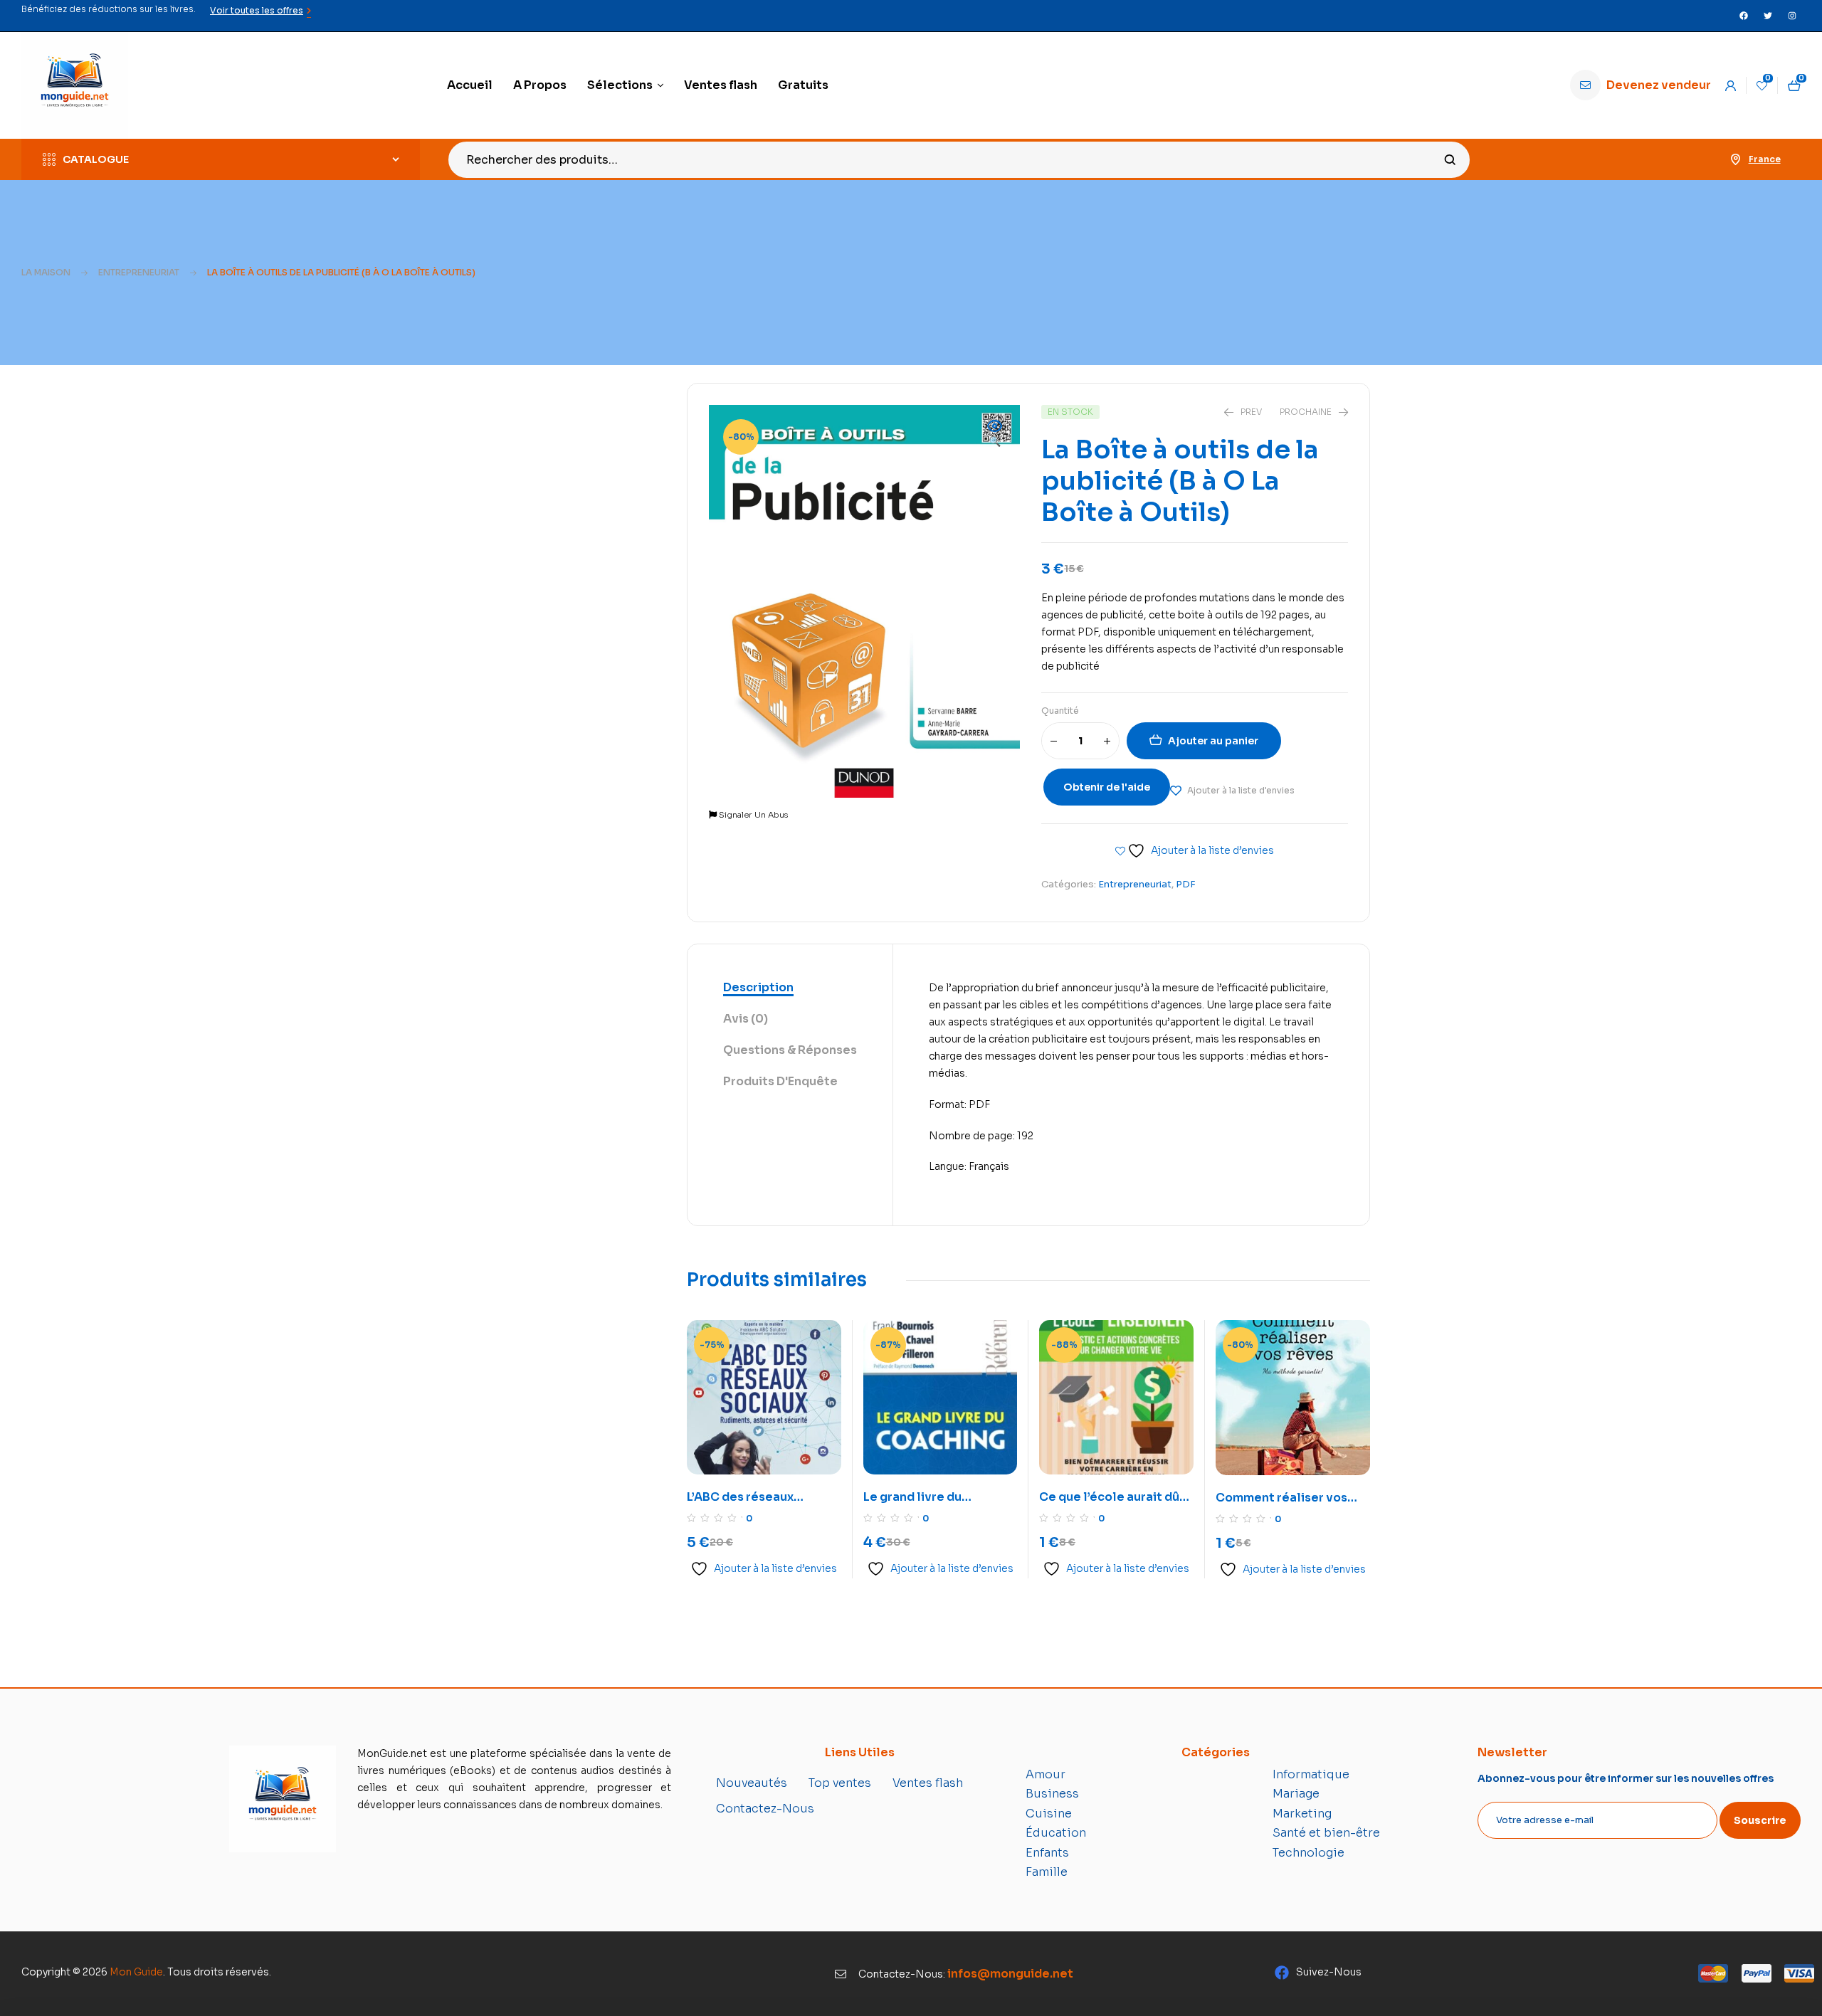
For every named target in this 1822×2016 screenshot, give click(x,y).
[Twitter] (1768, 16)
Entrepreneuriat (139, 272)
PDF (1186, 884)
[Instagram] (1792, 16)
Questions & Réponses (790, 1050)
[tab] (790, 988)
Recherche (1450, 160)
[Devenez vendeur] (1585, 85)
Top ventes (840, 1783)
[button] (995, 435)
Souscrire (1760, 1820)
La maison (46, 272)
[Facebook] (1744, 16)
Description (758, 987)
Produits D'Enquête (780, 1081)
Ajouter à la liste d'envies (1241, 790)
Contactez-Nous (765, 1809)
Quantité (1060, 711)
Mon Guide (136, 1972)
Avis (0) (746, 1019)
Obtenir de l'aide (1107, 787)
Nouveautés (752, 1783)
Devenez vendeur (1659, 85)
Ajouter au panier (1213, 741)
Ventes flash (928, 1783)
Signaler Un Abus (752, 815)
